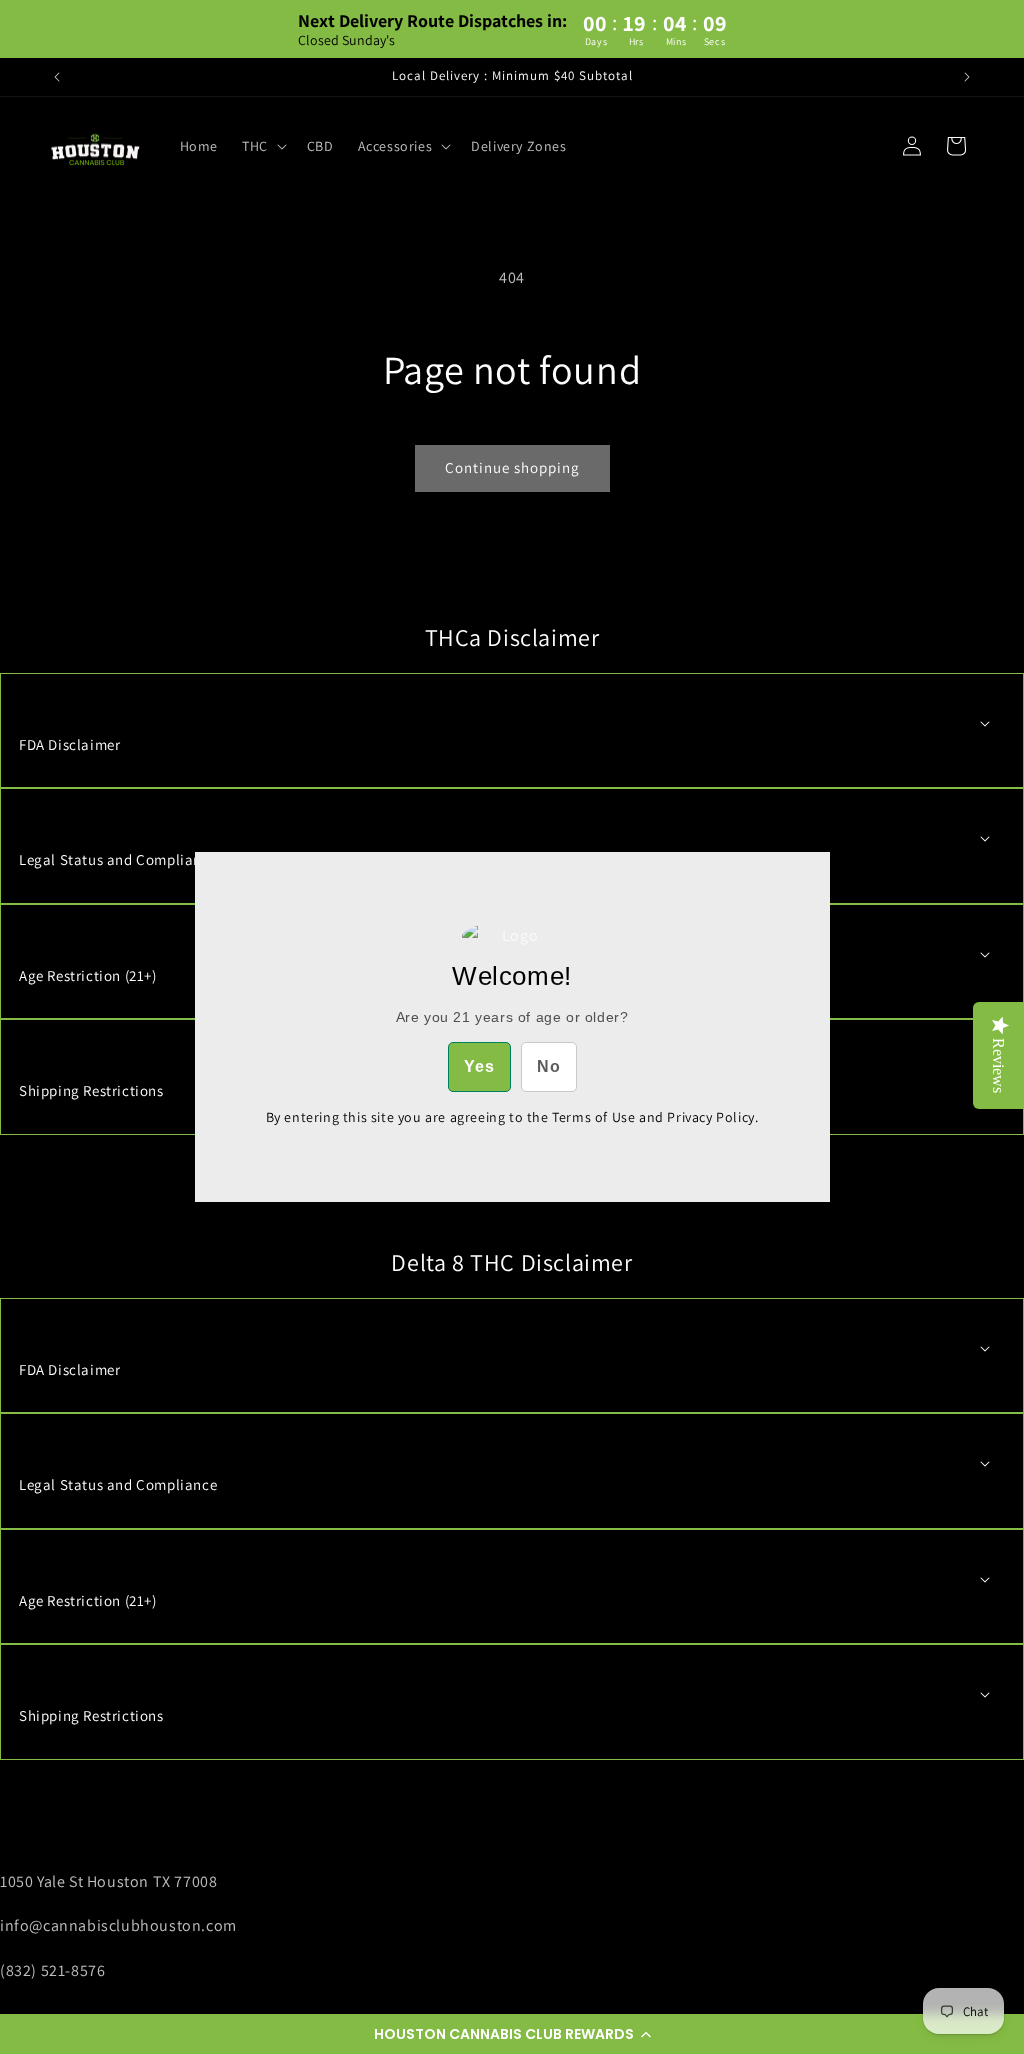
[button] (512, 2034)
